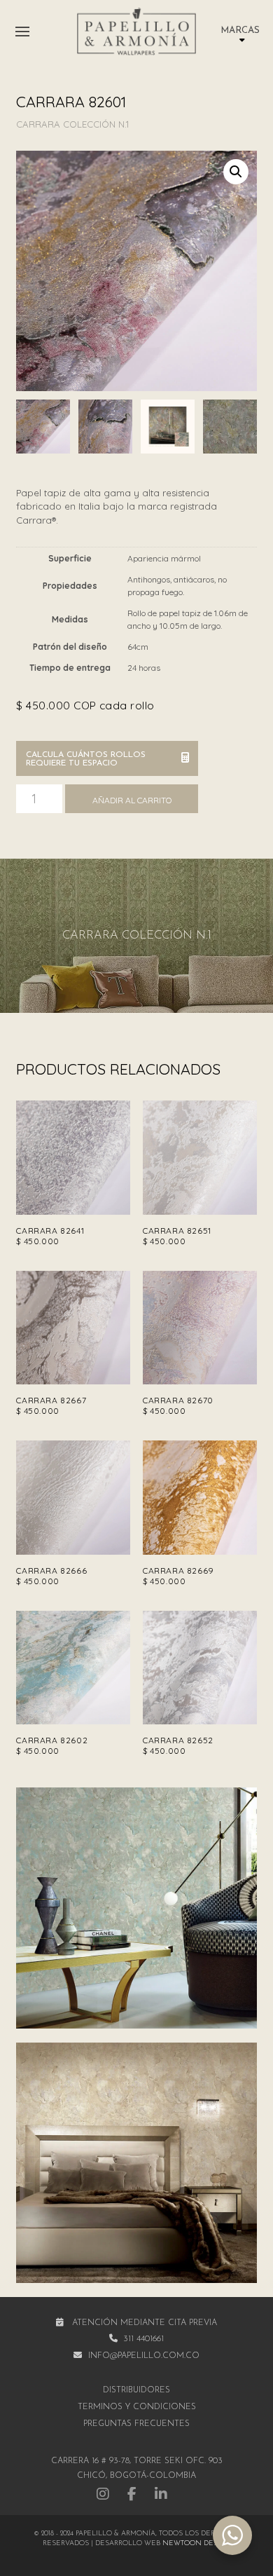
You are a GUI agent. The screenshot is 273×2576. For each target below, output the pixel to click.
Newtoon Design (197, 2543)
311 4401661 (143, 2339)
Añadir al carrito (132, 800)
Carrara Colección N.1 (72, 124)
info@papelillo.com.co (144, 2356)
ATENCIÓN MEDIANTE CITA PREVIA (145, 2323)
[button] (22, 32)
